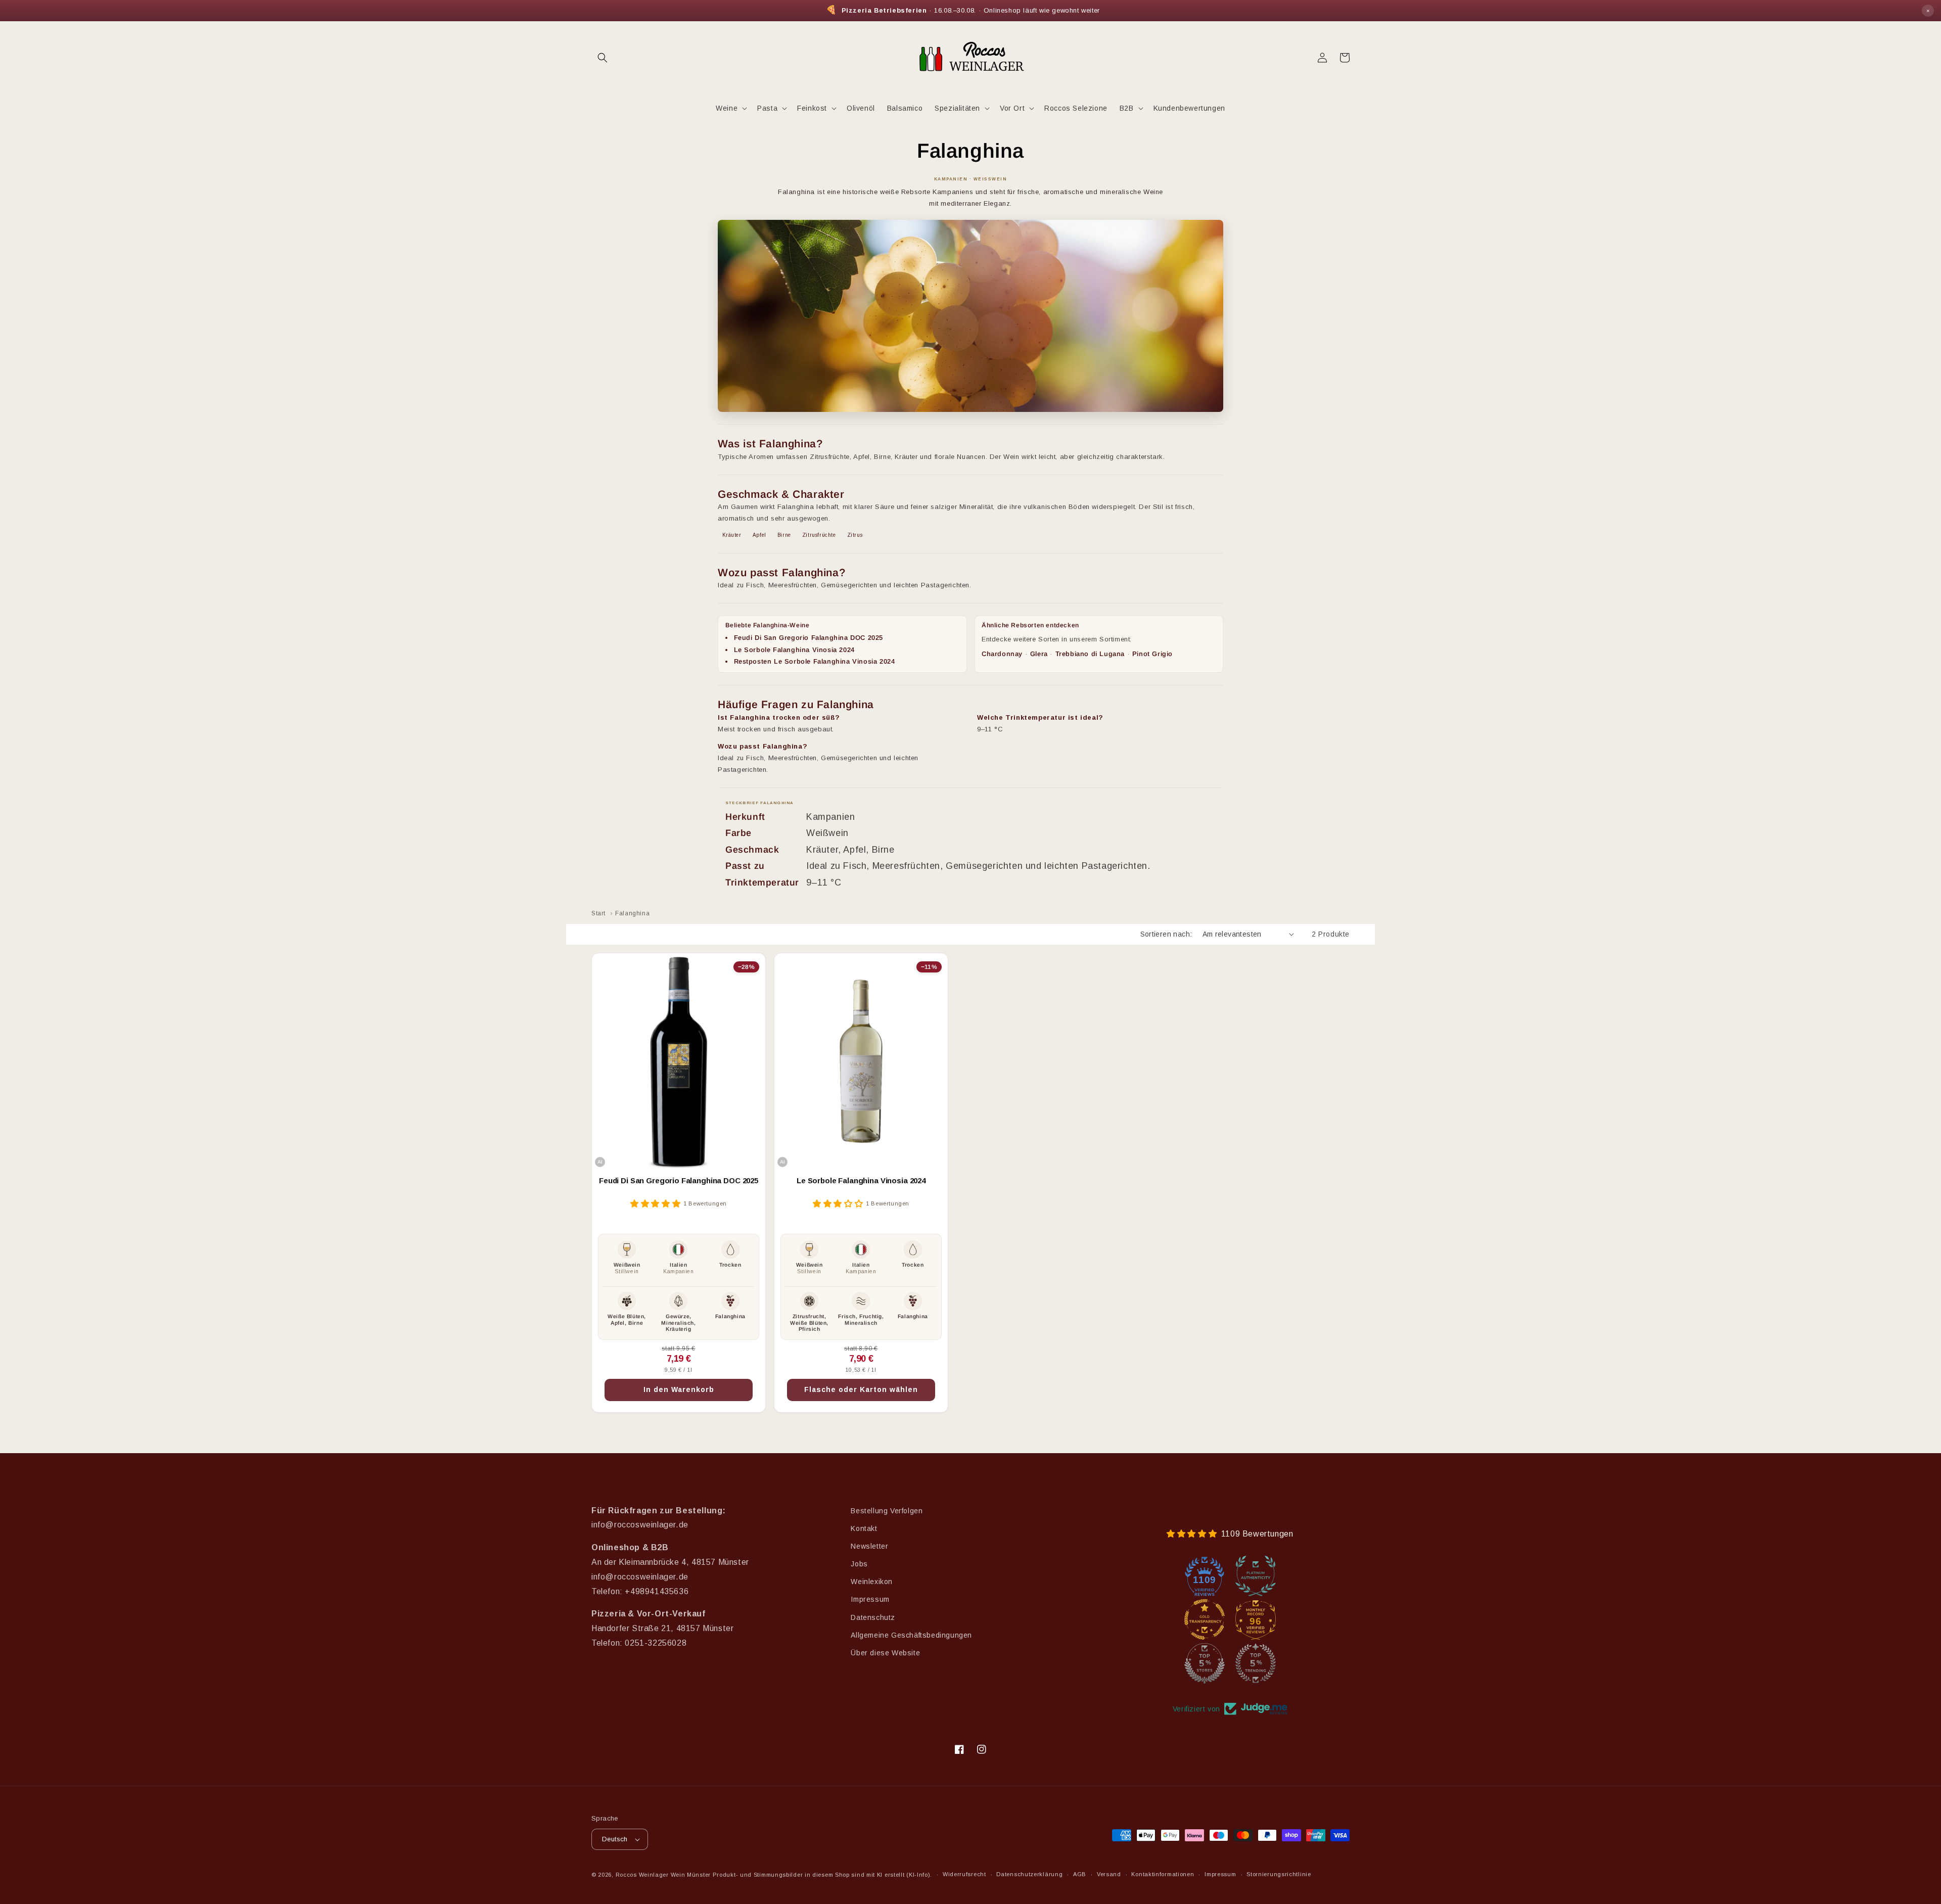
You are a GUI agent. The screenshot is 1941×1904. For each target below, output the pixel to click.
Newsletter (869, 1546)
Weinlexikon (872, 1582)
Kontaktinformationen (1163, 1874)
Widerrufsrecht (964, 1874)
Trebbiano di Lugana (1090, 654)
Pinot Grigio (1152, 654)
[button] (603, 58)
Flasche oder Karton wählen (861, 1389)
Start (598, 913)
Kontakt (864, 1528)
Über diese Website (885, 1653)
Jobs (859, 1564)
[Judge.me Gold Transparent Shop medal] (1205, 1619)
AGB (1080, 1874)
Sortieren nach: (1166, 934)
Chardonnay (1002, 654)
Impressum (870, 1599)
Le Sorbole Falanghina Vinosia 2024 (794, 650)
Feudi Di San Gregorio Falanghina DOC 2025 (809, 638)
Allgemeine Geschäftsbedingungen (911, 1635)
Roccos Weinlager (642, 1875)
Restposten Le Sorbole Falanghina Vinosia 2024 (815, 661)
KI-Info (918, 1875)
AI (600, 1162)
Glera (1039, 654)
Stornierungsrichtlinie (1279, 1874)
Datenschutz (873, 1617)
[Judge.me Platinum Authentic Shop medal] (1256, 1576)
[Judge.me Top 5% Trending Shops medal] (1256, 1663)
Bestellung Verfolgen (887, 1511)
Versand (1109, 1874)
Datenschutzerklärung (1029, 1874)
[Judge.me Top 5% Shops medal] (1205, 1663)
